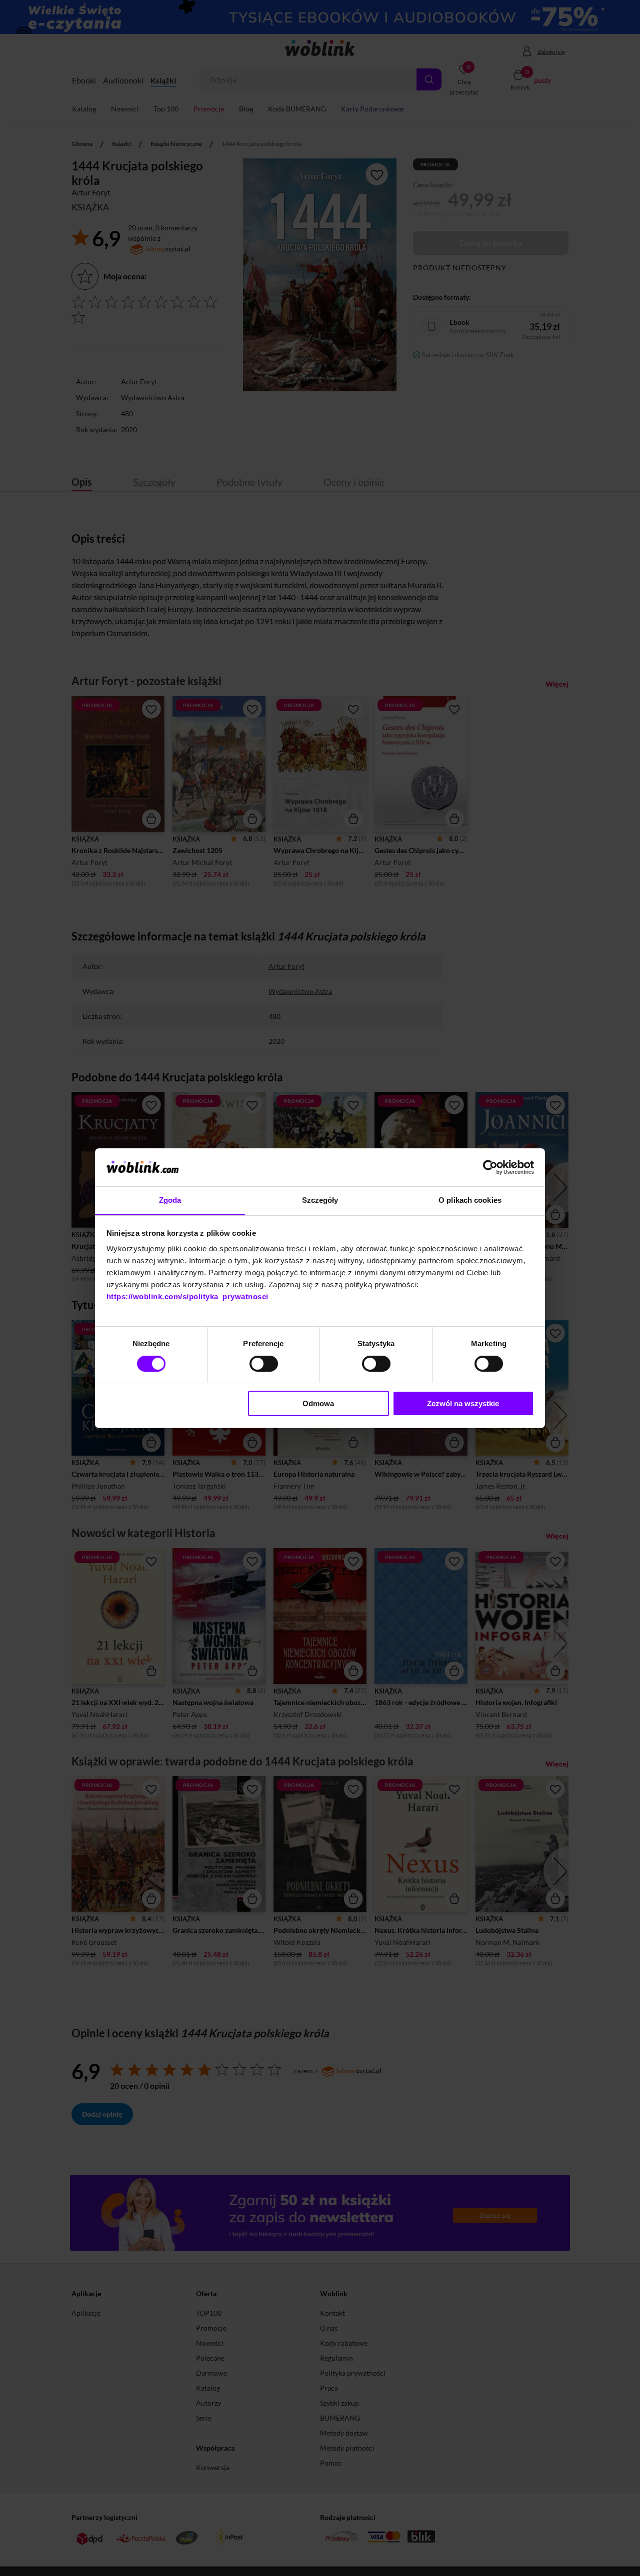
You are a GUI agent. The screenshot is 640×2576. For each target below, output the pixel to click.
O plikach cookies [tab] (470, 1200)
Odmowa (318, 1403)
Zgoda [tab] (170, 1200)
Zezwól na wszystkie (463, 1403)
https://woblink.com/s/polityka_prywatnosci (187, 1296)
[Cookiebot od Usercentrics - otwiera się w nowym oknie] (490, 1167)
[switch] (264, 1364)
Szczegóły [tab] (320, 1200)
